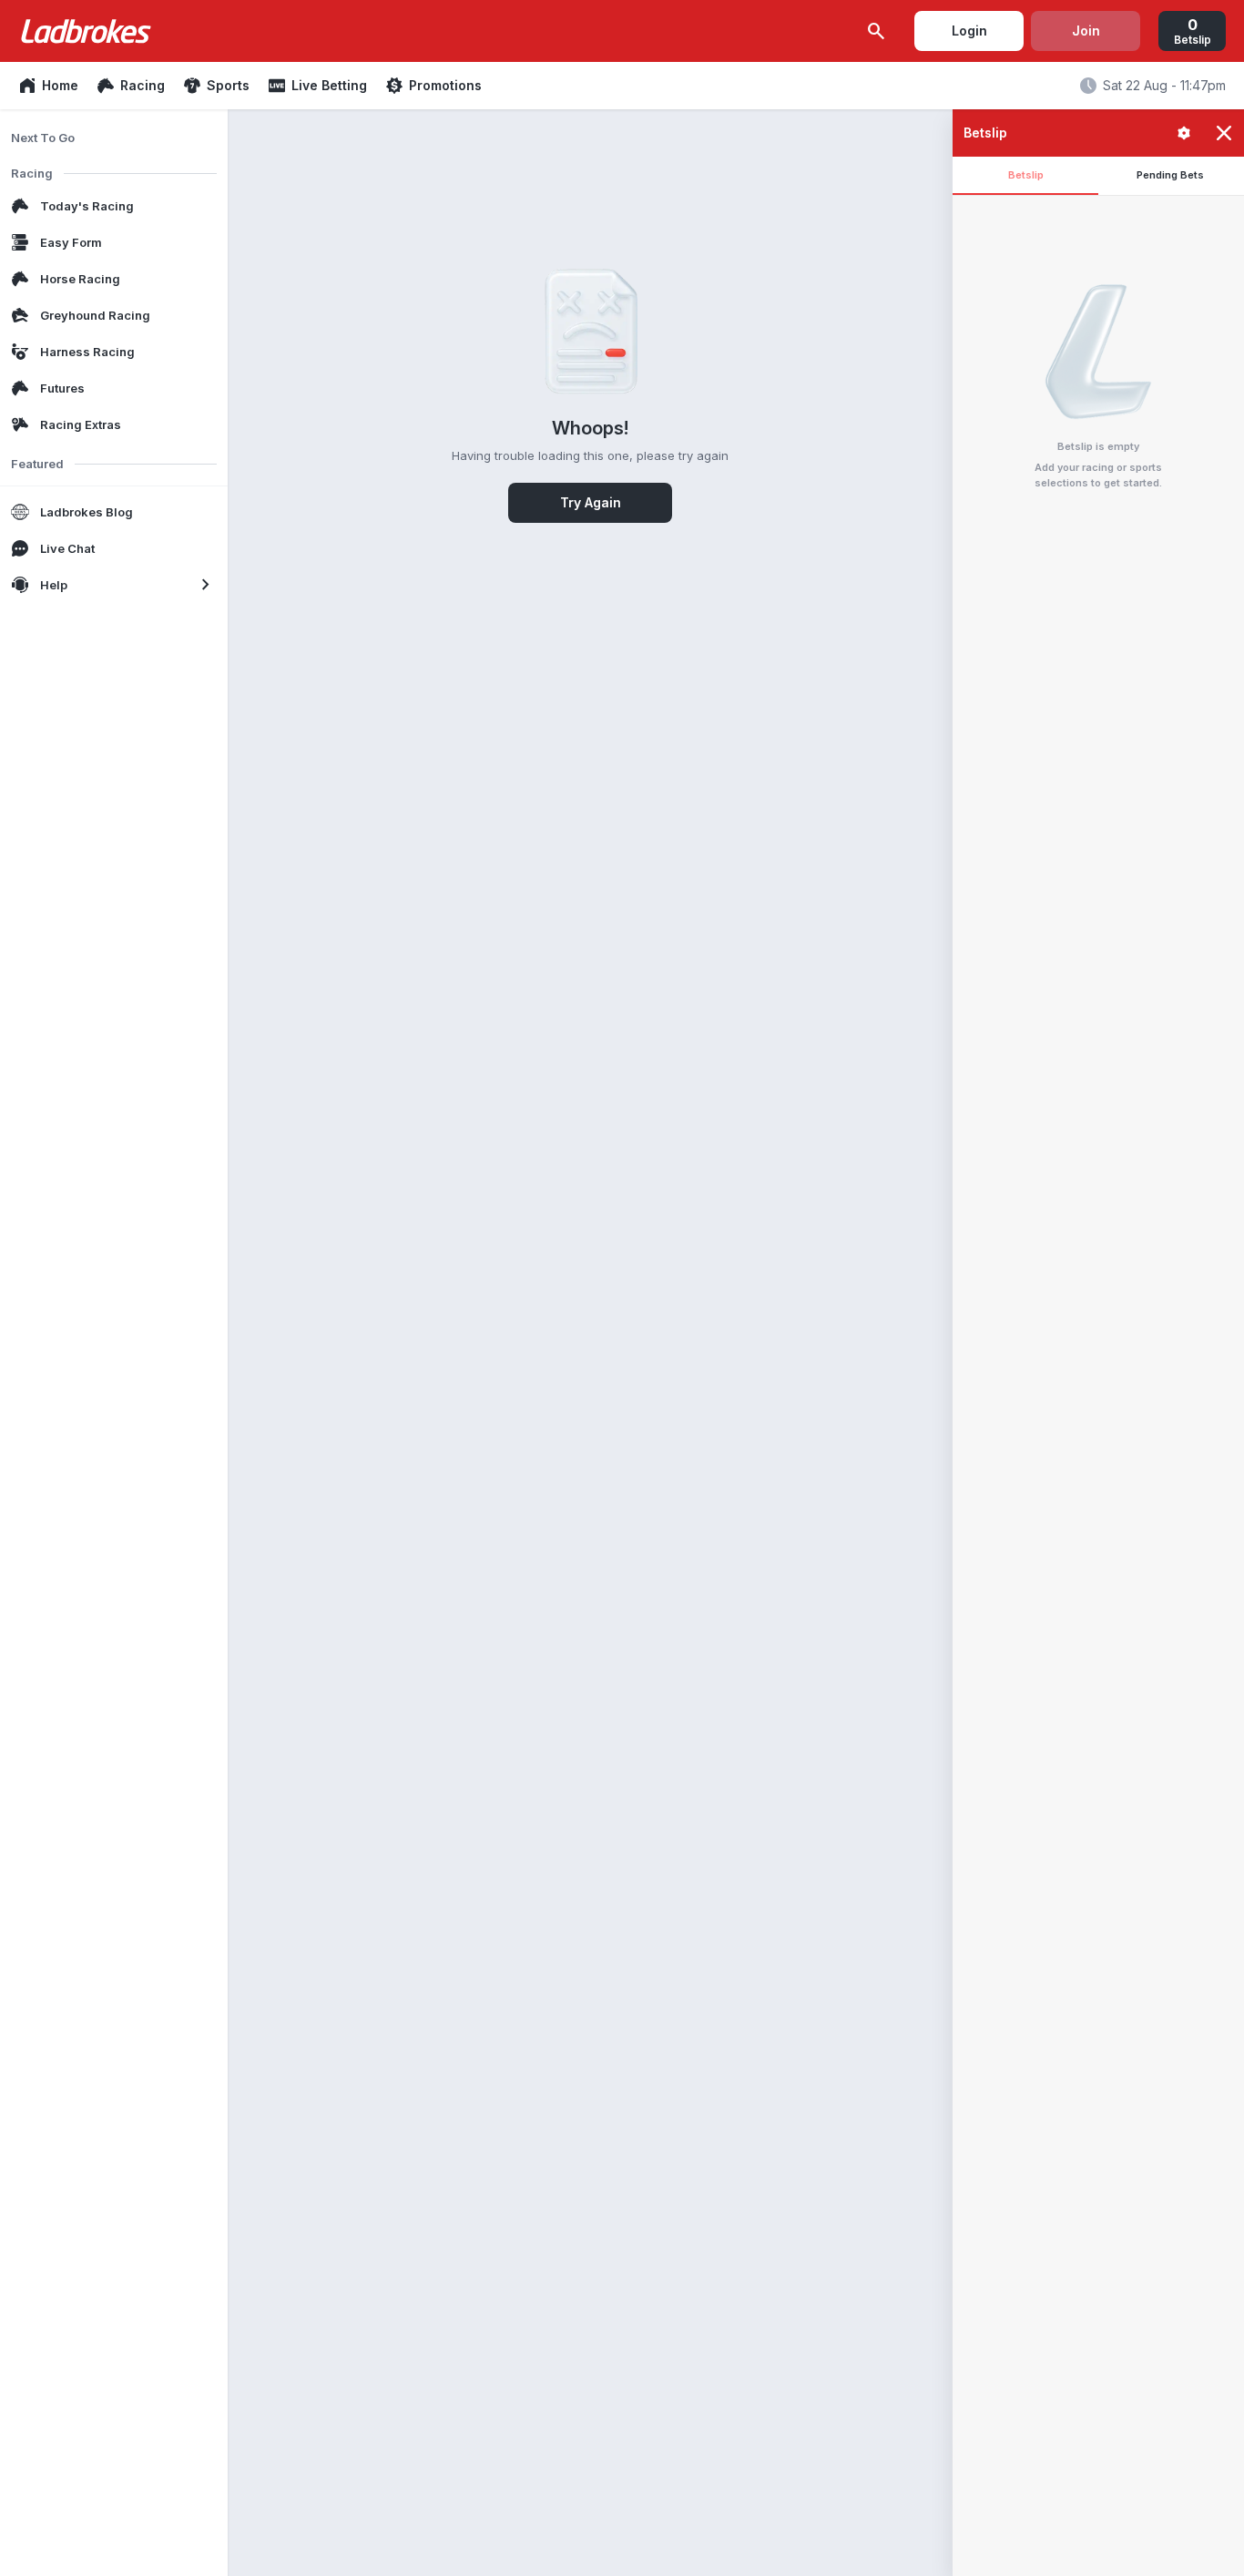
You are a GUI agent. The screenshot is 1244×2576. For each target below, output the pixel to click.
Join (1086, 31)
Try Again (591, 502)
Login (969, 31)
